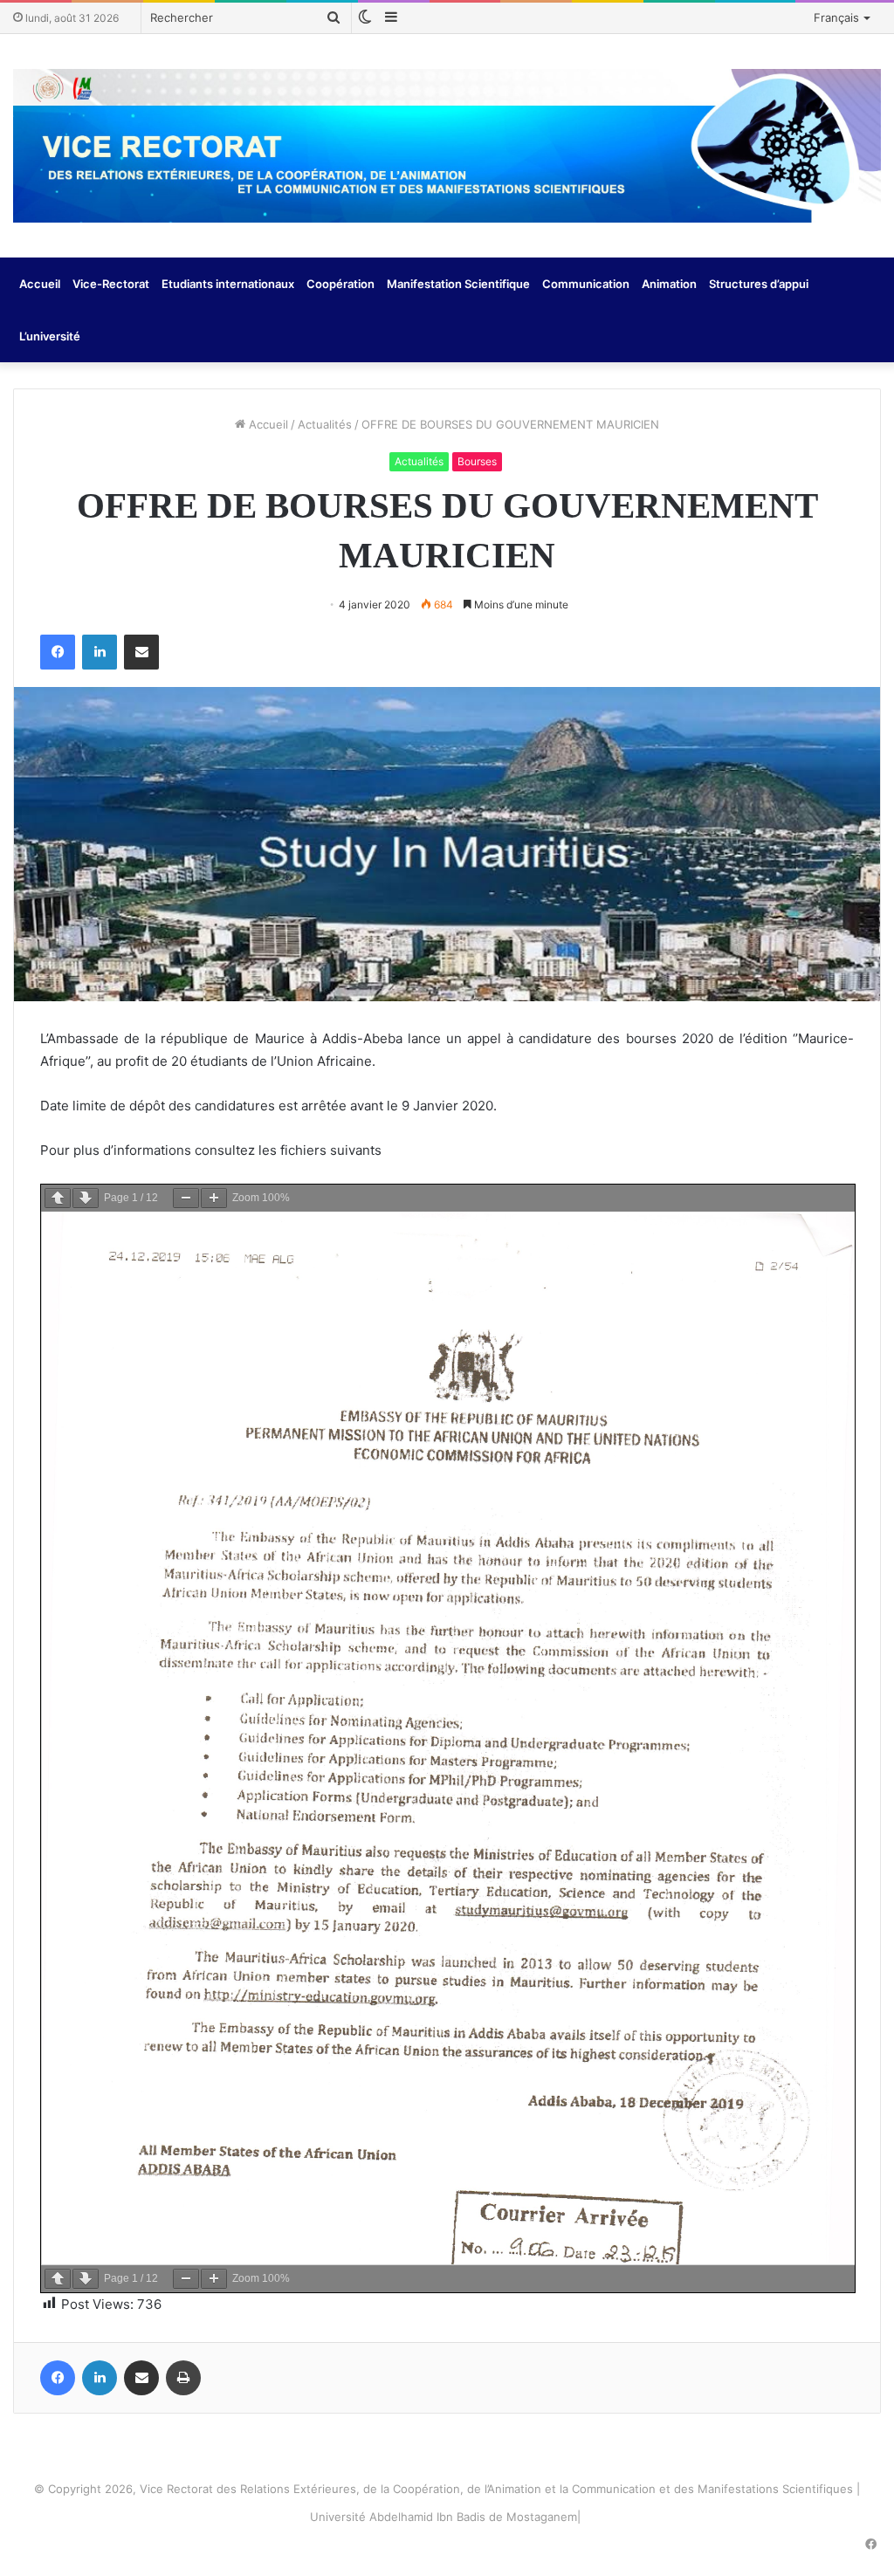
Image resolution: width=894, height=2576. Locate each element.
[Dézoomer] (186, 1198)
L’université (50, 336)
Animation (669, 284)
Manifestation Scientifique (458, 284)
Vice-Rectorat (111, 284)
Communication (586, 284)
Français (836, 17)
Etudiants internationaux (228, 284)
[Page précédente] (58, 1198)
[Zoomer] (214, 1198)
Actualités (325, 424)
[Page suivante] (86, 1198)
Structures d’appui (759, 284)
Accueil (40, 284)
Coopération (340, 284)
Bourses (477, 461)
